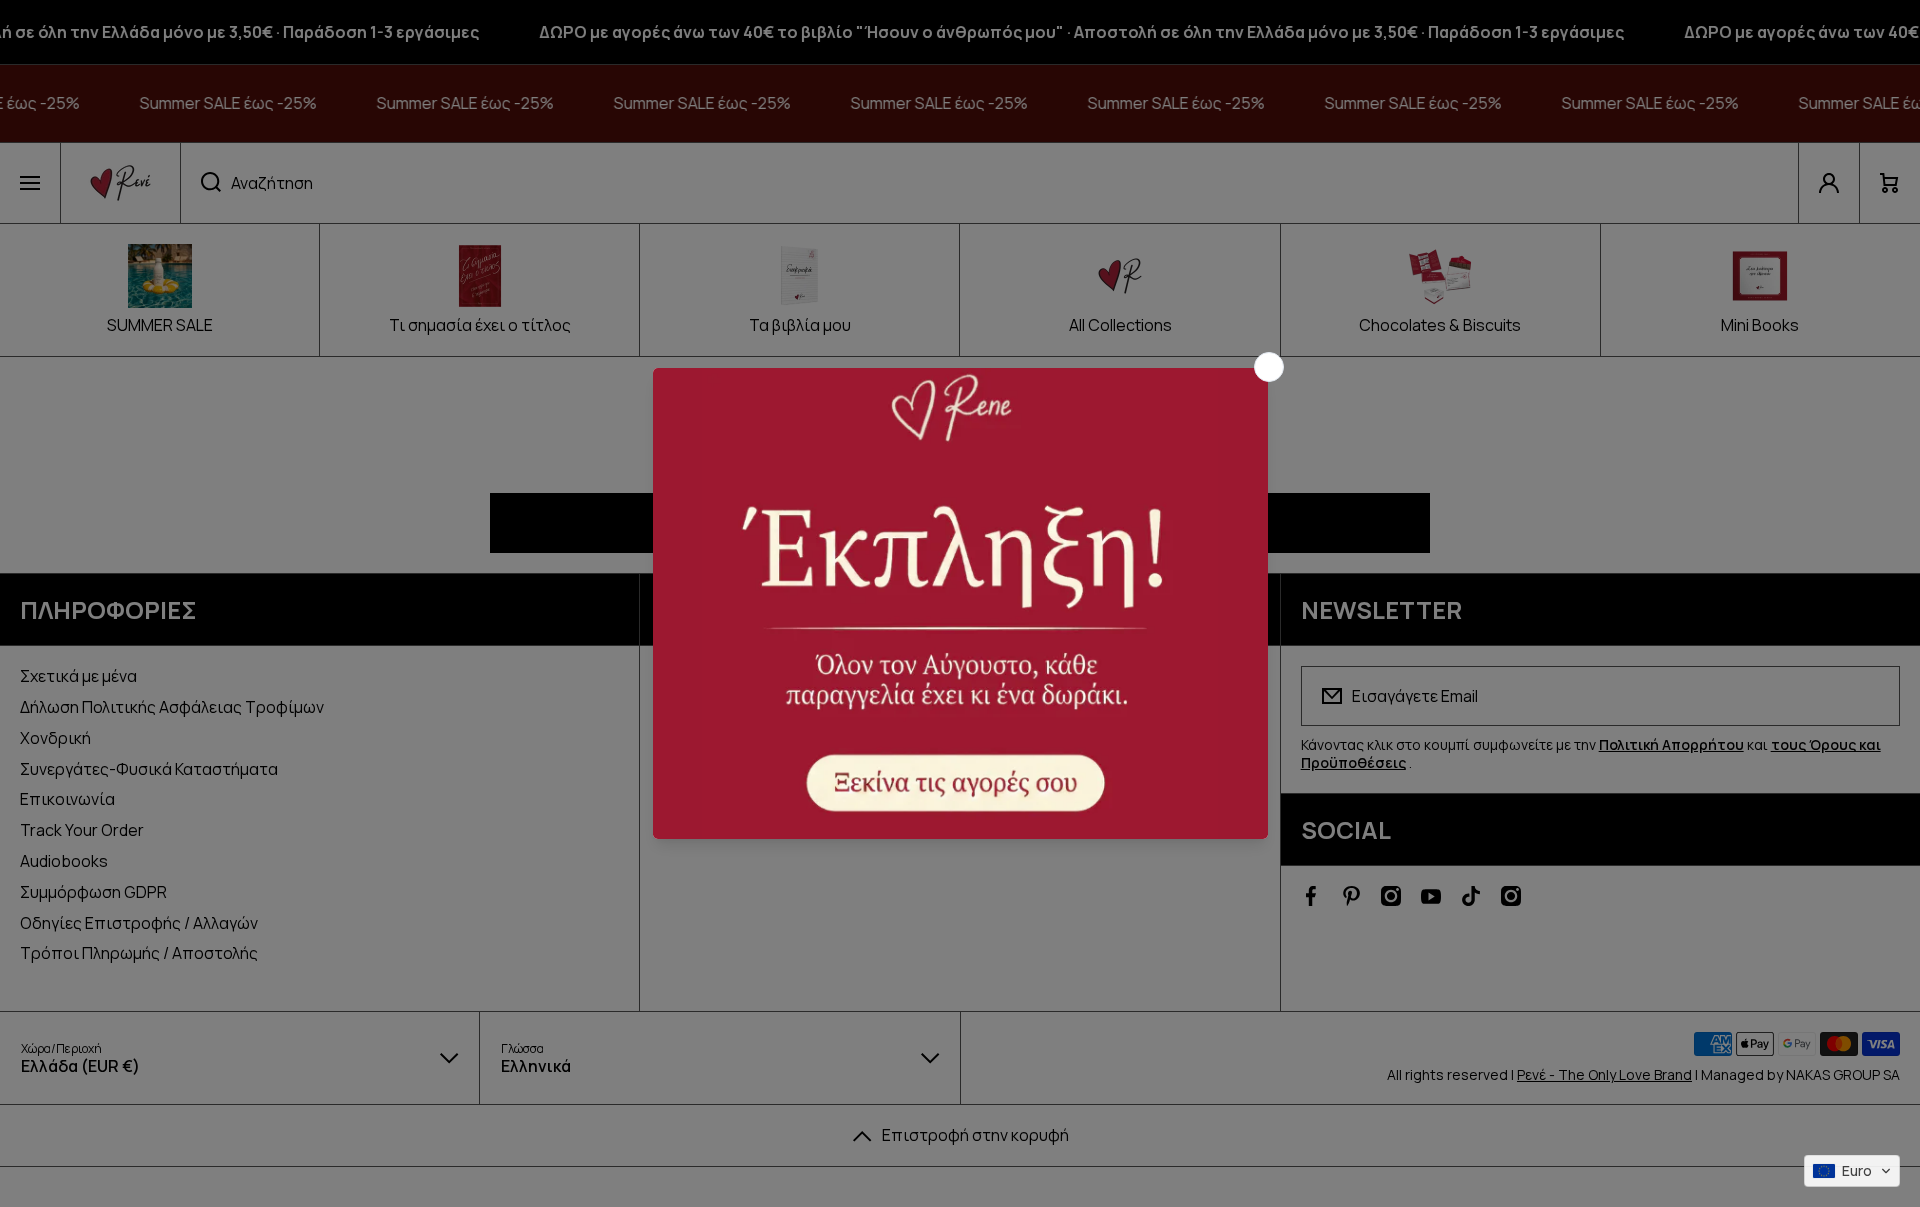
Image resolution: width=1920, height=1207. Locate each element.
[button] (1852, 1171)
